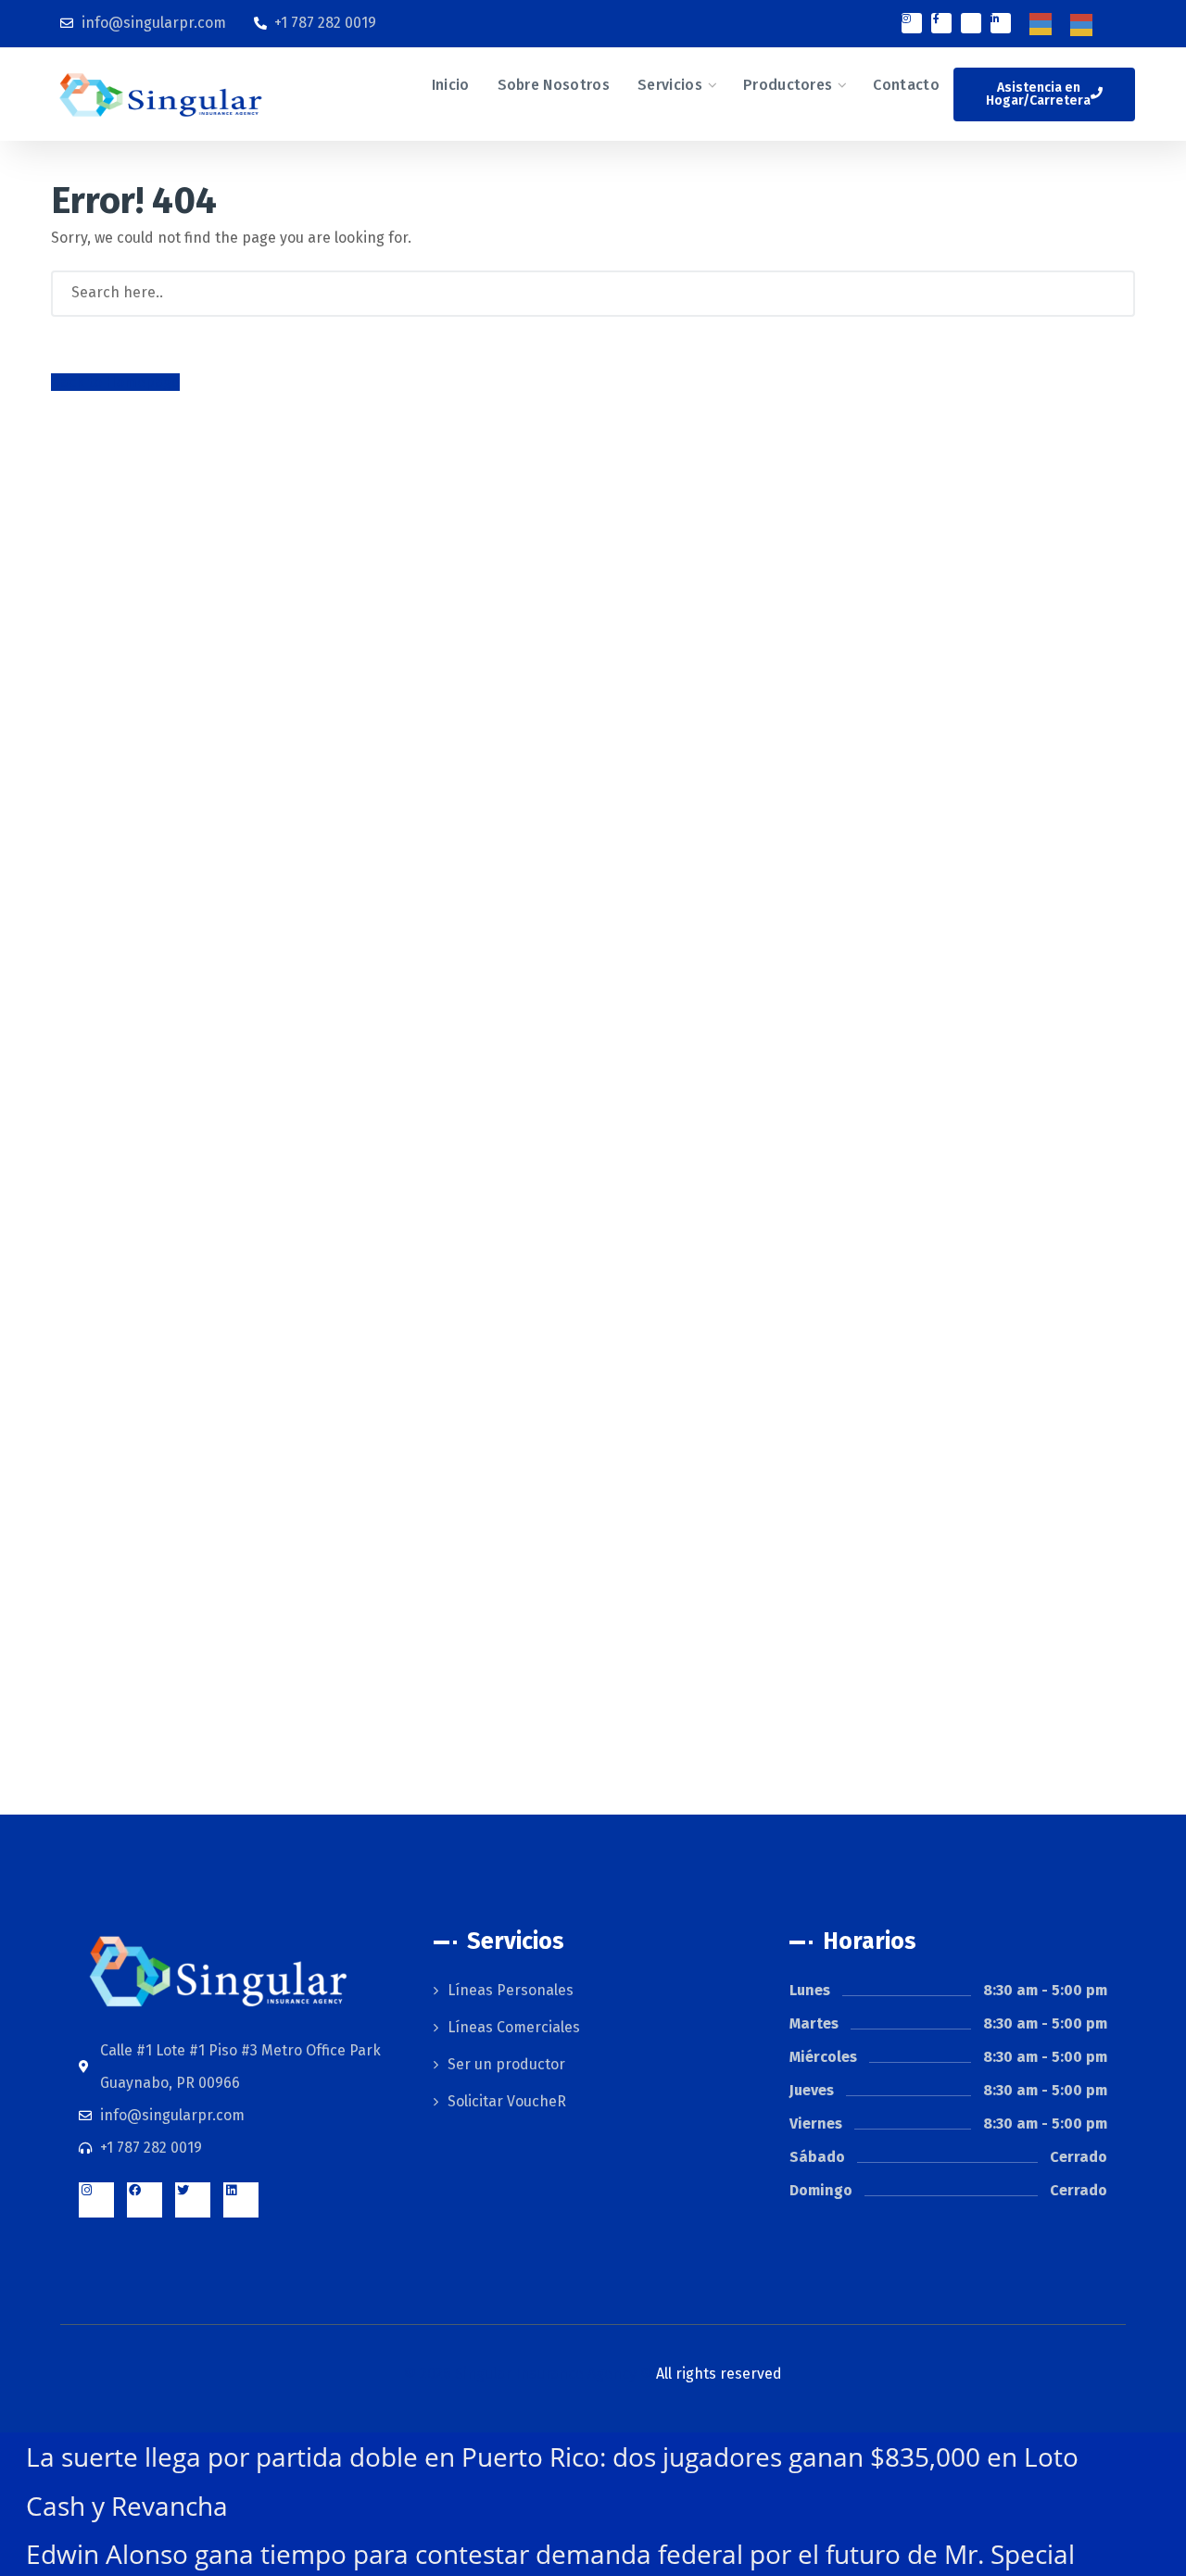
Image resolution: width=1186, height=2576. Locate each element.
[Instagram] (912, 23)
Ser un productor (506, 2064)
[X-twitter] (971, 23)
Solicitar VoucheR (507, 2101)
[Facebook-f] (941, 23)
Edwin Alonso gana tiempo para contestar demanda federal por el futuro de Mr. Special (550, 2554)
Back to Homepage (115, 382)
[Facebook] (145, 2200)
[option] (1086, 25)
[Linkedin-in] (1001, 23)
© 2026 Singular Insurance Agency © (593, 2374)
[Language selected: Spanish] (1070, 24)
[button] (1044, 94)
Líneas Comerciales (514, 2027)
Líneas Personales (511, 1990)
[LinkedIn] (241, 2200)
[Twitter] (193, 2200)
